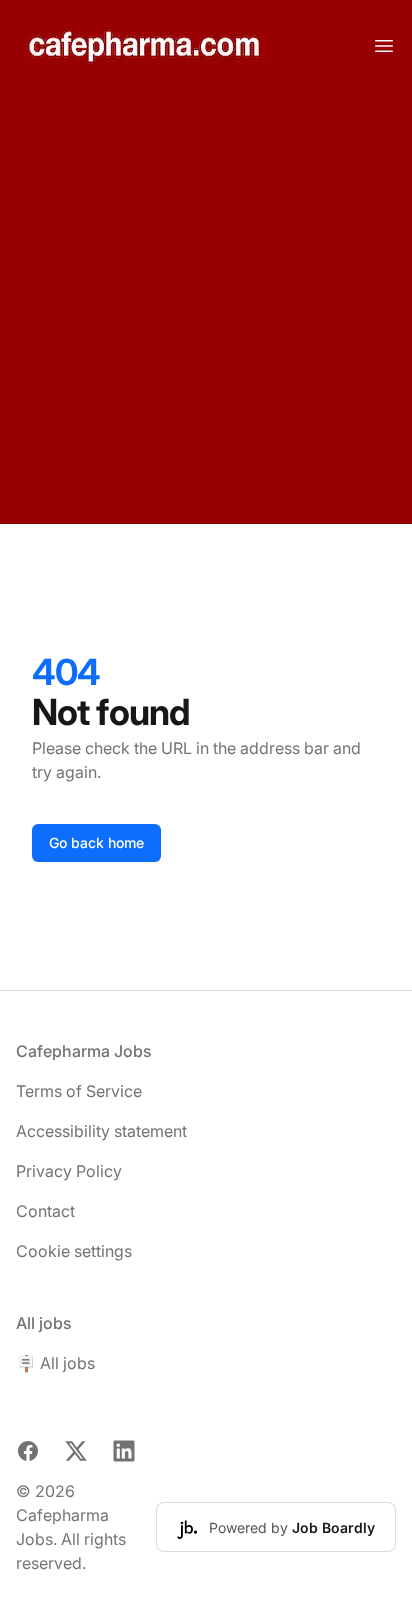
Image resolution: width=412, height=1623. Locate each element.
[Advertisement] (206, 307)
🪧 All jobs (55, 1363)
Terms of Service (79, 1091)
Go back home (96, 842)
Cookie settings (74, 1251)
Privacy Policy (69, 1171)
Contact (45, 1211)
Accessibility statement (101, 1131)
